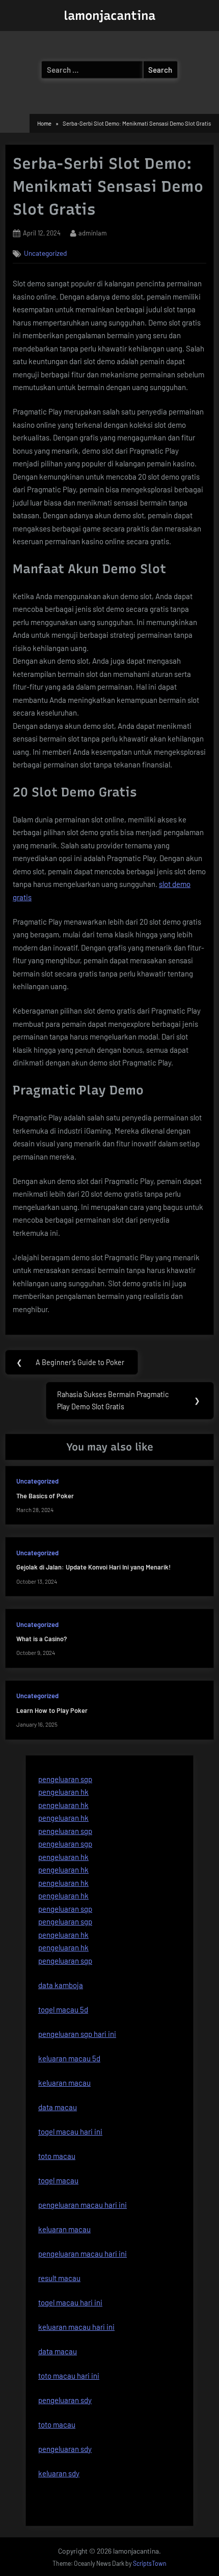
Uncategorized (45, 253)
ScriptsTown (150, 2563)
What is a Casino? (42, 1639)
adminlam (93, 233)
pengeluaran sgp (65, 1779)
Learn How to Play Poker (52, 1710)
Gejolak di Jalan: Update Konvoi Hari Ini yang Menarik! (93, 1567)
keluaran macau (64, 2229)
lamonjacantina (109, 16)
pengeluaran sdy (65, 2449)
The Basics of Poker (45, 1496)
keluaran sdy (59, 2473)
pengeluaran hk (63, 1792)
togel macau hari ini (70, 2302)
